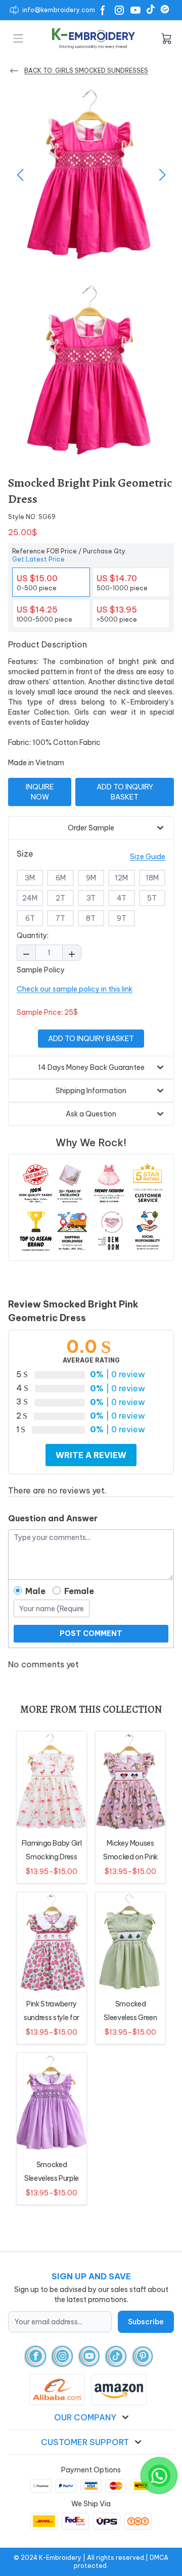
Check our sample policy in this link (75, 989)
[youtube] (89, 2356)
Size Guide (148, 857)
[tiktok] (116, 2356)
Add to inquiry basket (125, 792)
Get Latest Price (38, 559)
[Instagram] (119, 10)
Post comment (91, 1633)
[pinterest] (143, 2356)
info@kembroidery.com (59, 10)
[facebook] (36, 2356)
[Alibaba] (165, 9)
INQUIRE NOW (40, 792)
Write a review (91, 1455)
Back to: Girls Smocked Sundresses (86, 71)
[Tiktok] (151, 9)
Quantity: (33, 935)
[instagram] (62, 2356)
